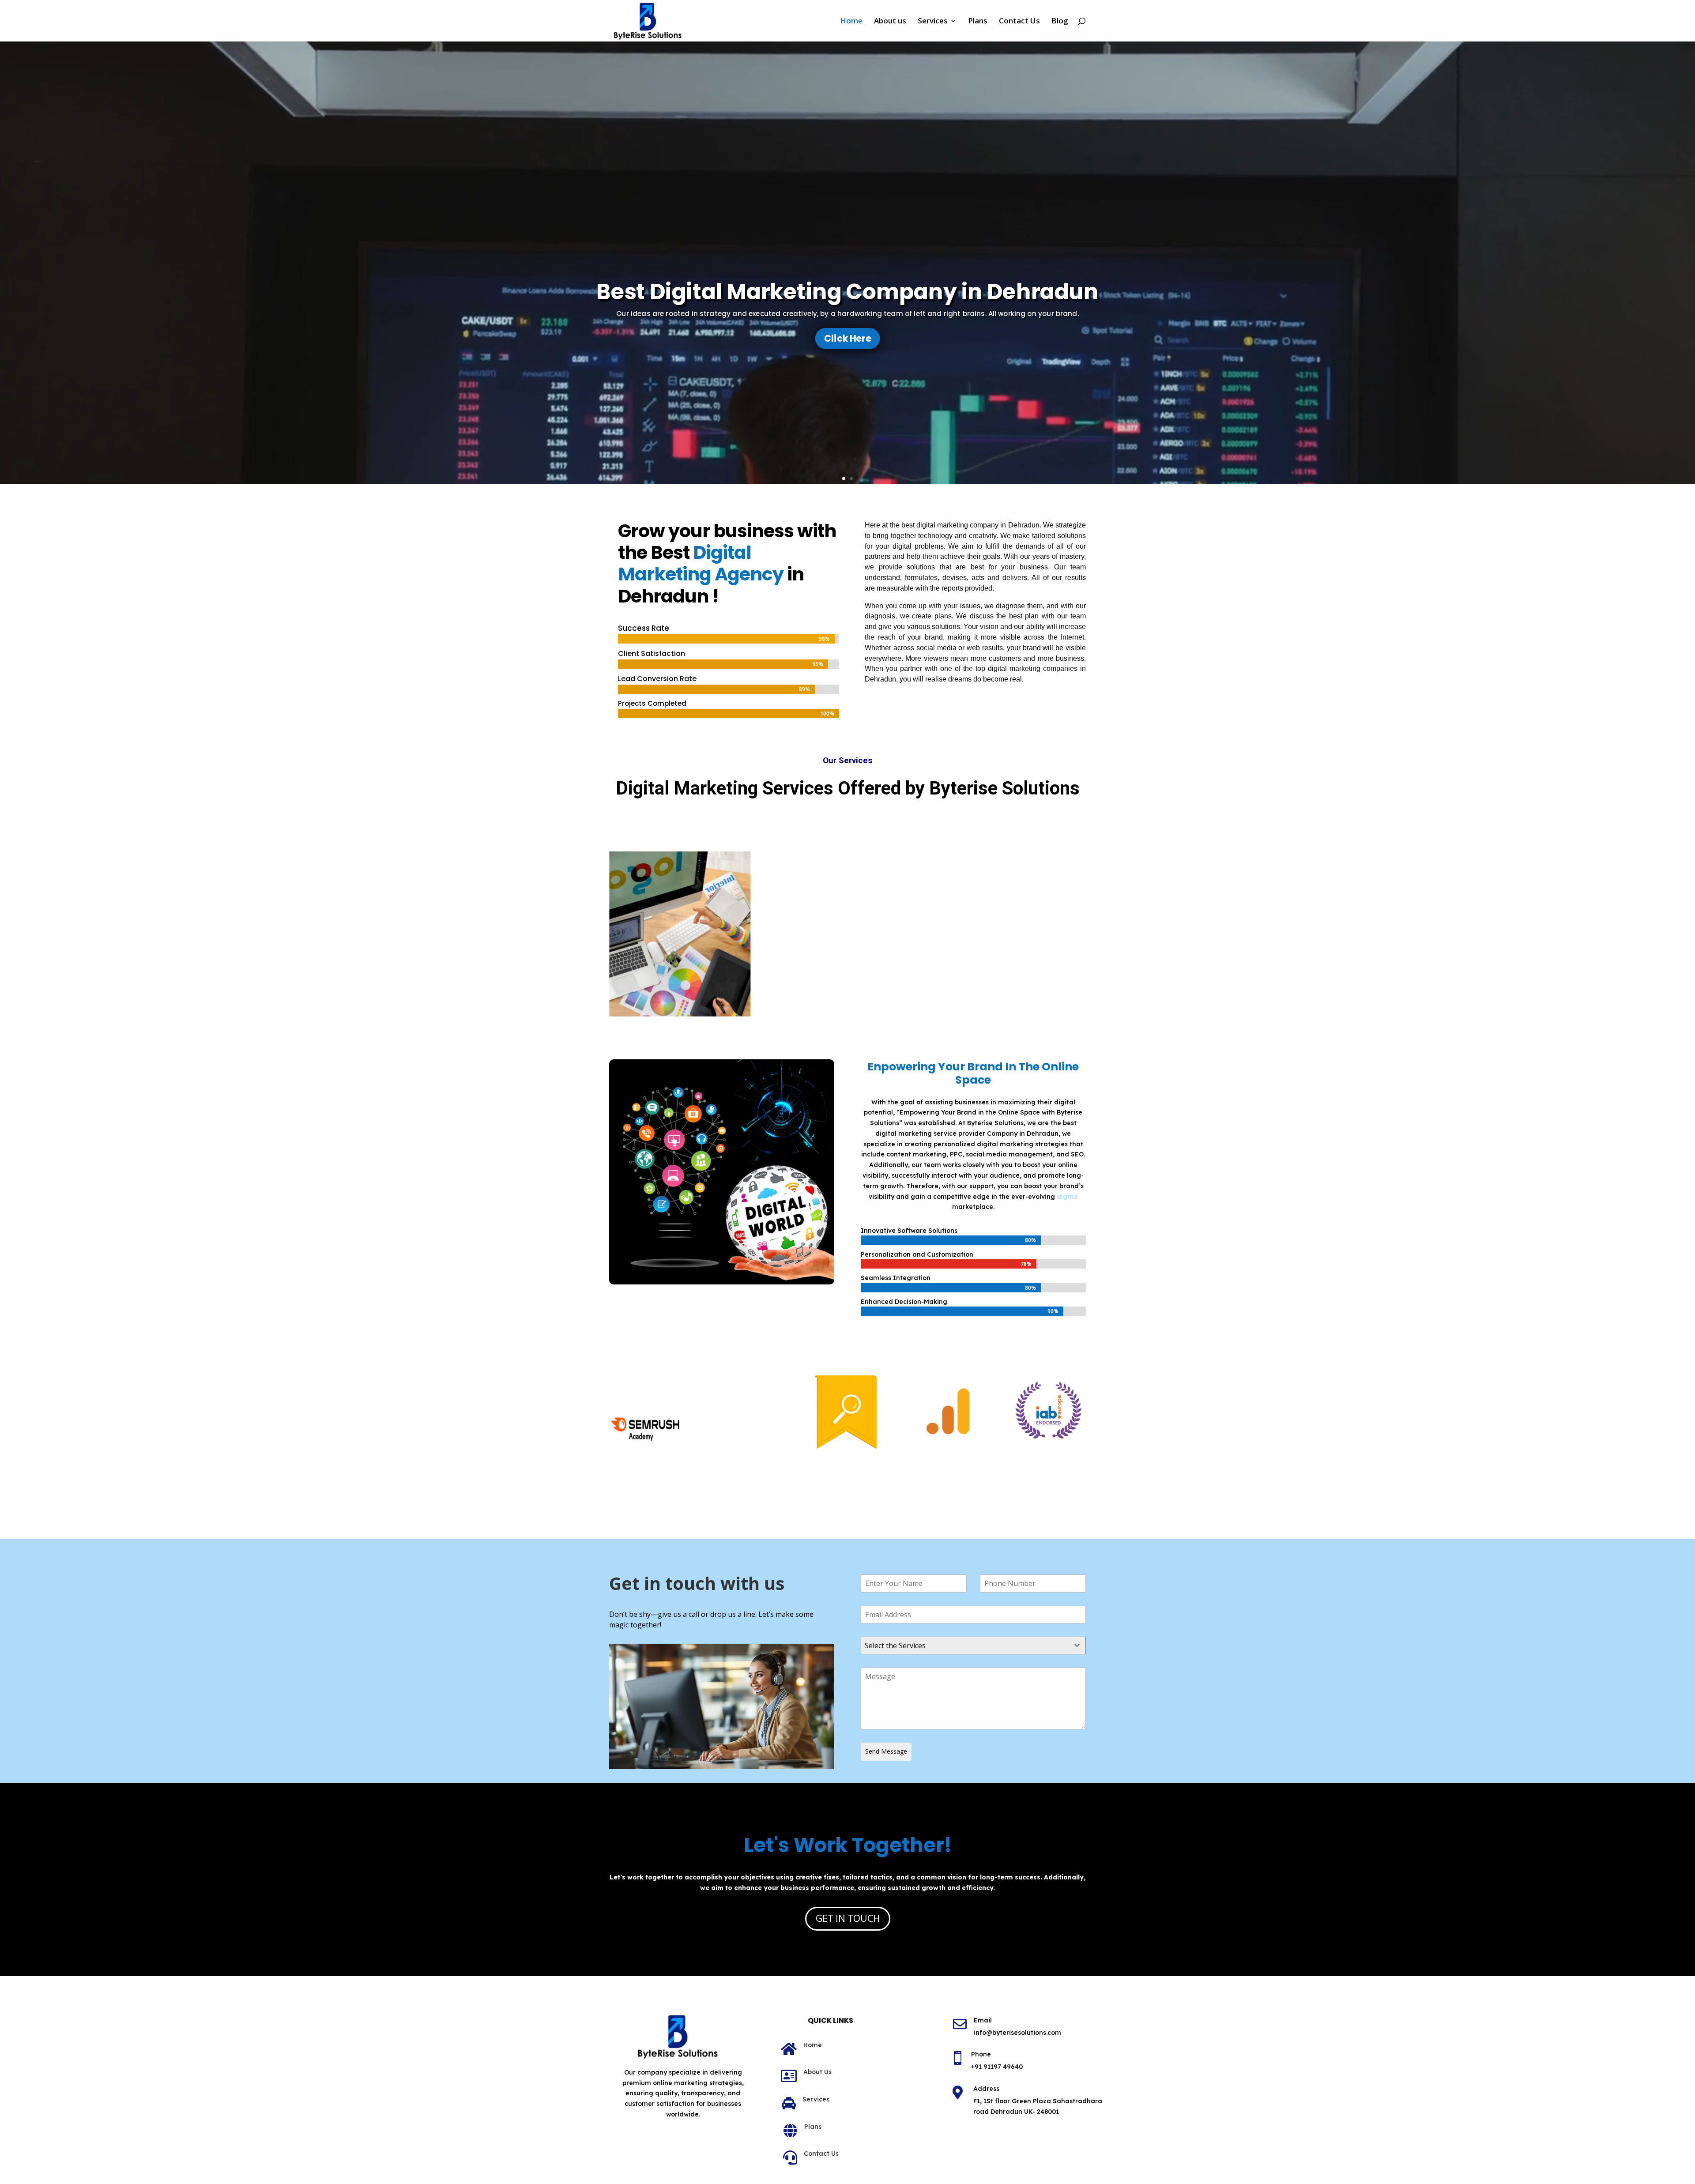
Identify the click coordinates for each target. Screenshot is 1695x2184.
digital (1067, 1197)
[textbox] (965, 1646)
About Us (817, 2072)
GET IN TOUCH (848, 1918)
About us (890, 22)
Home (851, 22)
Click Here (847, 338)
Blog (1060, 22)
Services (933, 22)
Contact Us (1019, 22)
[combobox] (973, 1646)
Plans (978, 22)
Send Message (886, 1751)
